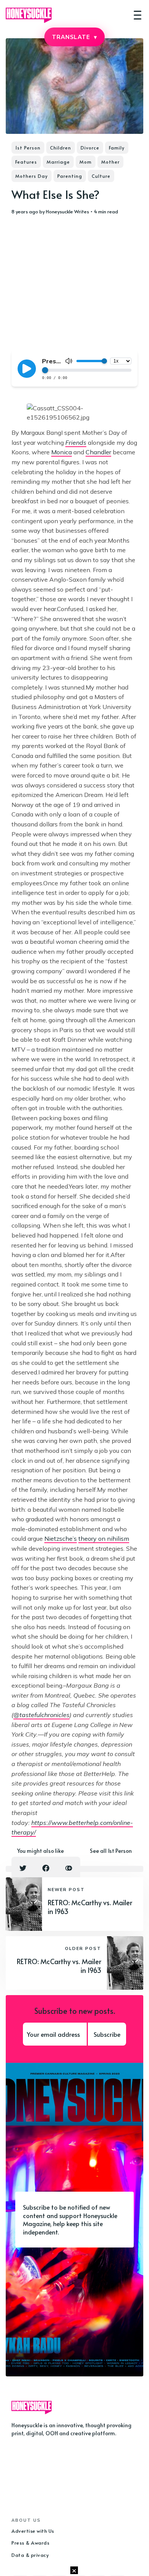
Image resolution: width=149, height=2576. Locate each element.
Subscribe (107, 2034)
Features (26, 162)
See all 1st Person (111, 1851)
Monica (62, 452)
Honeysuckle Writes (67, 211)
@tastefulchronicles (41, 1715)
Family (117, 148)
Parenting (70, 176)
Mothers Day (32, 176)
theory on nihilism (104, 1538)
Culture (101, 176)
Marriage (58, 162)
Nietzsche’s (61, 1538)
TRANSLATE (74, 37)
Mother (110, 162)
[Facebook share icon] (46, 1868)
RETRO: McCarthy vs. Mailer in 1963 (90, 1907)
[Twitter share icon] (23, 1868)
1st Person (28, 148)
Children (61, 148)
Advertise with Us (33, 2531)
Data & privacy (30, 2555)
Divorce (90, 148)
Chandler (98, 452)
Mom (86, 162)
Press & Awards (30, 2543)
